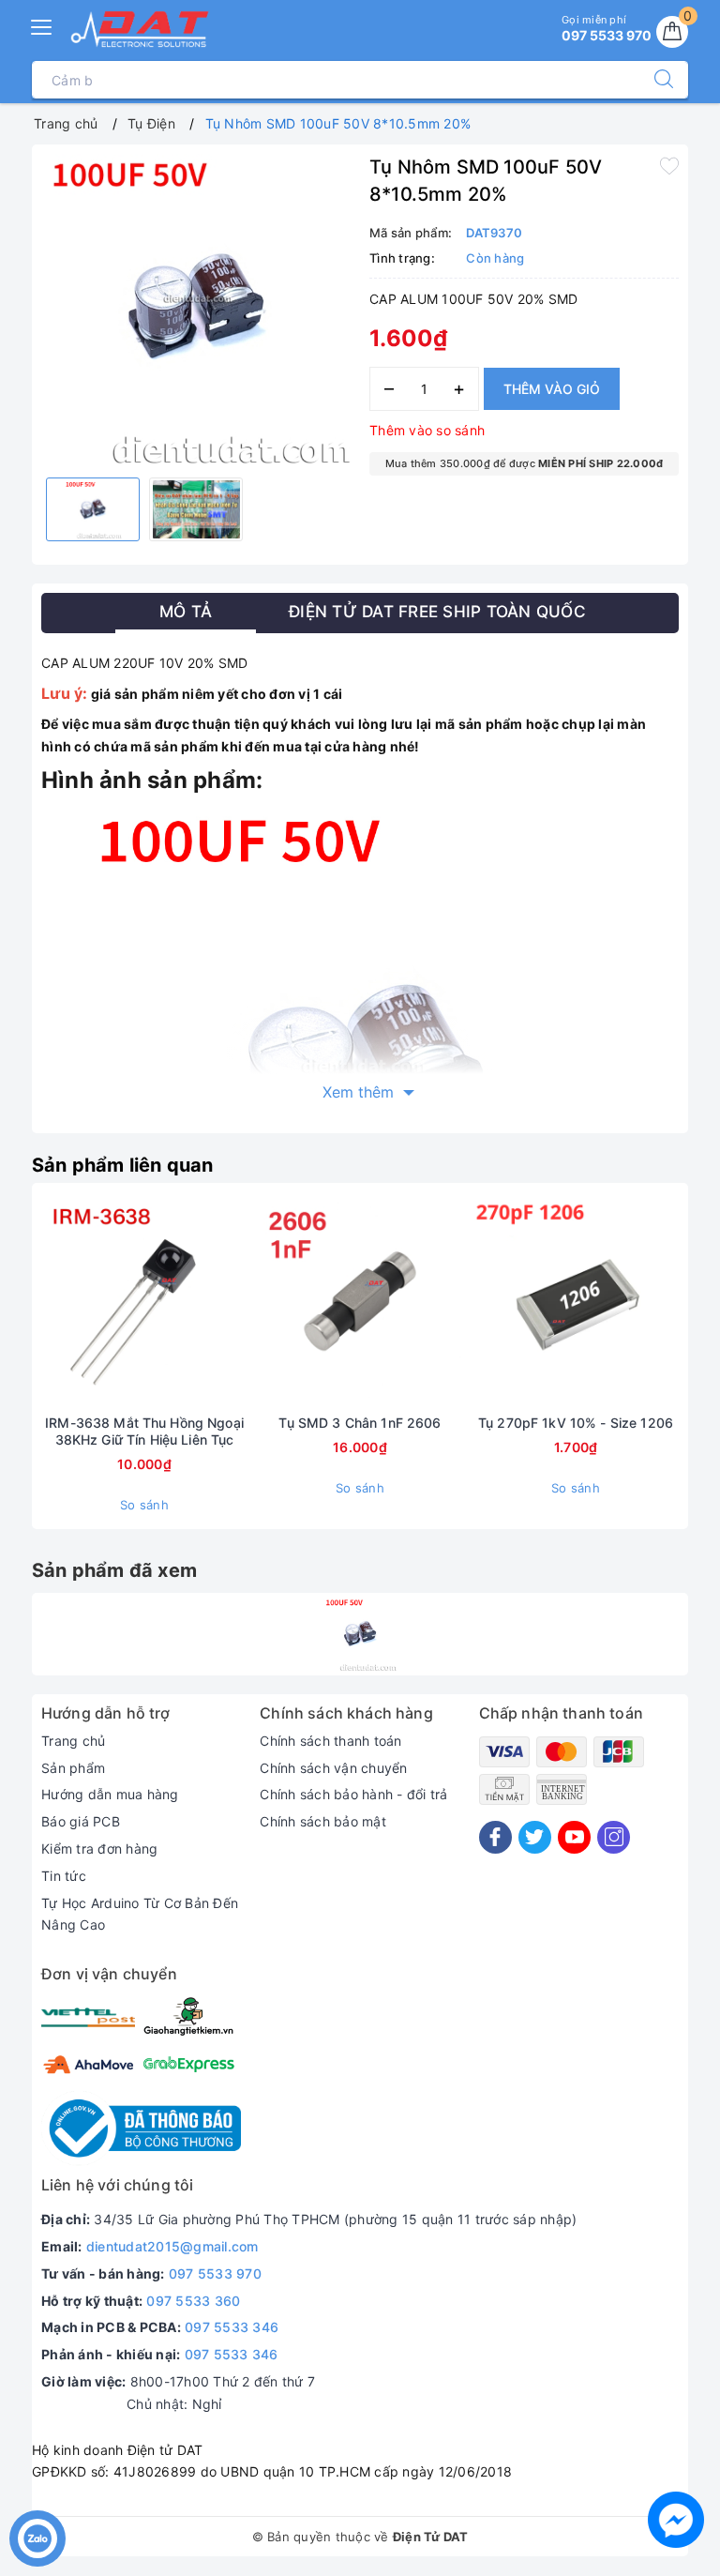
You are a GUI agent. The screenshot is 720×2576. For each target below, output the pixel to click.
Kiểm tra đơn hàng (99, 1849)
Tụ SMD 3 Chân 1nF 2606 (360, 1423)
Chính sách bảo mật (323, 1821)
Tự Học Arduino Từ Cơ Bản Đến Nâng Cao (140, 1914)
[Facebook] (495, 1837)
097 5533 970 (215, 2273)
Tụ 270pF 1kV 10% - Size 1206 (576, 1423)
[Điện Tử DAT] (141, 29)
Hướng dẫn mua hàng (110, 1794)
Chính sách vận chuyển (333, 1768)
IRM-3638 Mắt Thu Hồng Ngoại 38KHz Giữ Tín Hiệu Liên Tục (144, 1431)
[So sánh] (232, 1303)
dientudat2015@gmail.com (172, 2246)
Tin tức (64, 1876)
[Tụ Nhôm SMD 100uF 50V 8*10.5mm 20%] (360, 1634)
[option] (196, 309)
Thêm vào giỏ (552, 389)
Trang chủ (73, 1741)
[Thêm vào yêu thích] (669, 165)
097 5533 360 (193, 2301)
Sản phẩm (73, 1768)
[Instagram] (614, 1837)
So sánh (144, 1505)
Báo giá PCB (81, 1821)
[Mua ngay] (56, 1303)
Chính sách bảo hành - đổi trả (353, 1794)
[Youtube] (574, 1837)
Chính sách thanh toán (330, 1741)
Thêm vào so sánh (427, 430)
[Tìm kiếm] (654, 80)
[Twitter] (535, 1837)
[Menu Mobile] (42, 25)
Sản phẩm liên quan (123, 1165)
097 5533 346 (232, 2327)
